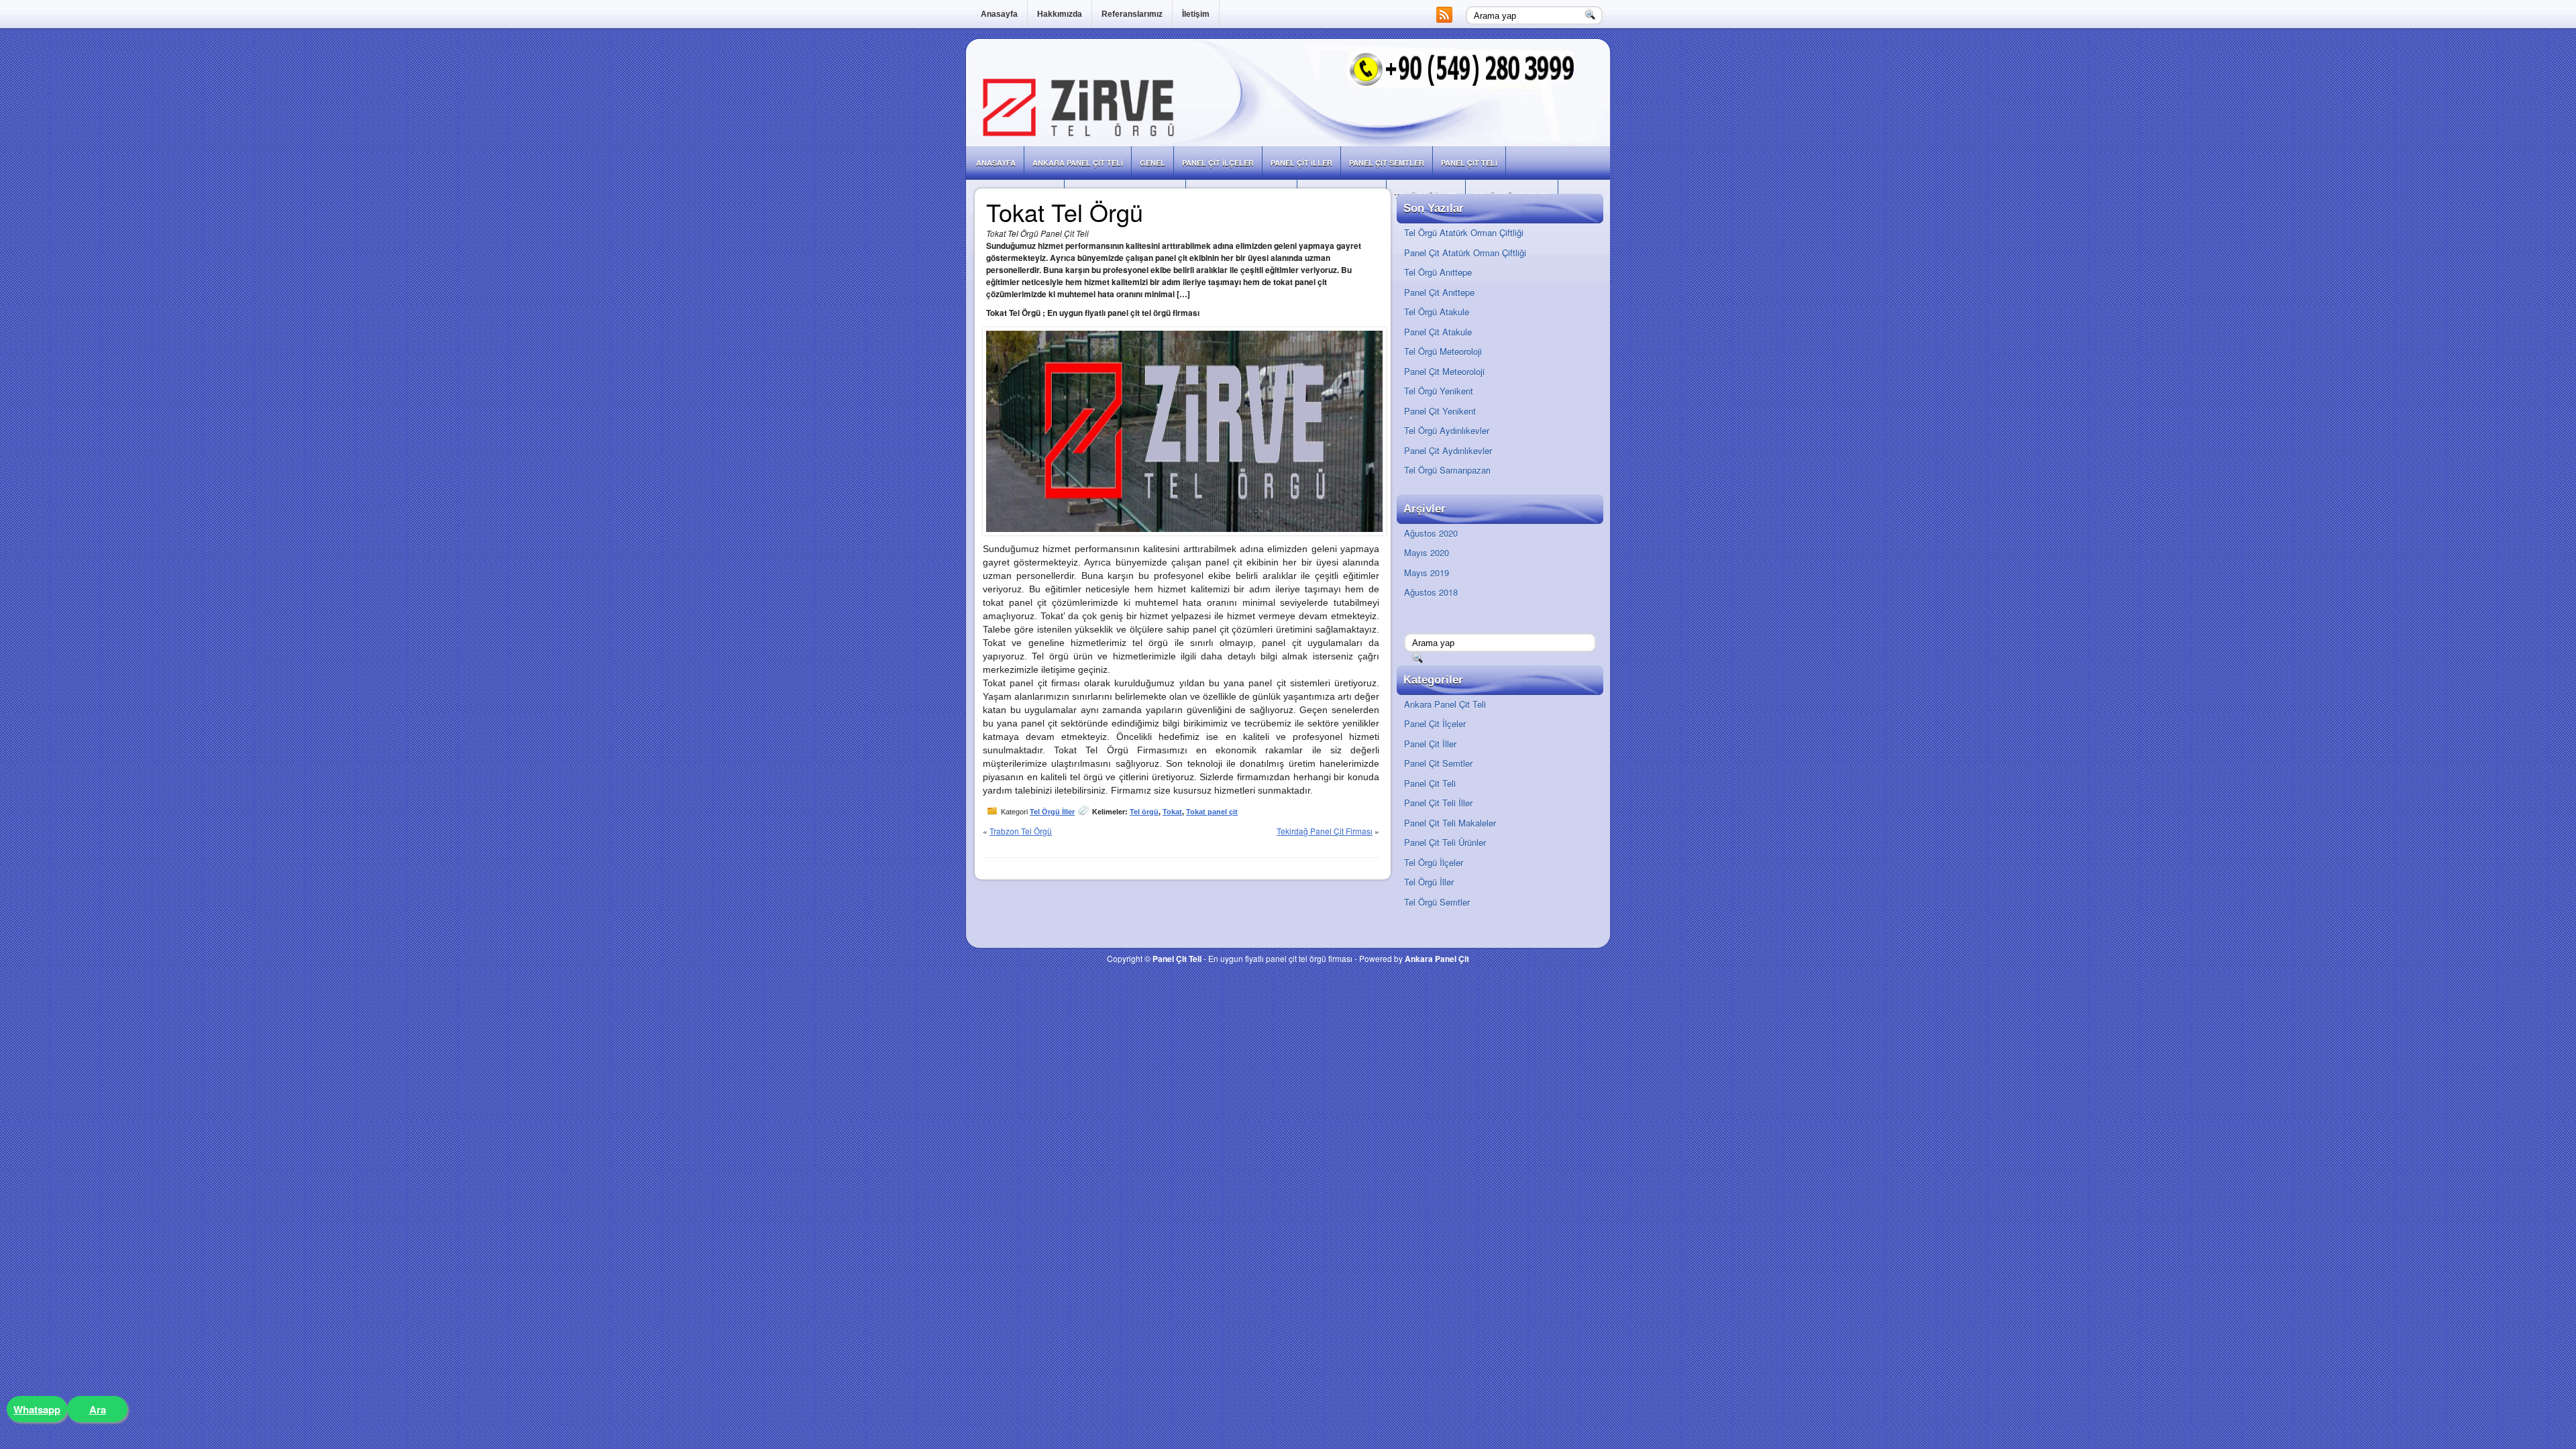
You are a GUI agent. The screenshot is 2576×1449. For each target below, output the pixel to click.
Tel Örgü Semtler (1437, 902)
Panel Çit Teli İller (1438, 803)
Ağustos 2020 (1431, 533)
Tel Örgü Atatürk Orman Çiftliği (1464, 232)
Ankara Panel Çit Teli (1078, 163)
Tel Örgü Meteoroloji (1443, 351)
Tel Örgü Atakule (1437, 312)
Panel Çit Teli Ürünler (1445, 842)
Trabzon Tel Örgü (1021, 831)
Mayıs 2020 (1427, 552)
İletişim (1196, 14)
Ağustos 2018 (1431, 592)
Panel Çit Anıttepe (1439, 292)
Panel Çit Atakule (1438, 332)
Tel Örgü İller (1052, 812)
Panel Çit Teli (1469, 163)
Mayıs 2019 (1427, 573)
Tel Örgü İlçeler (1434, 862)
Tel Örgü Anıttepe (1438, 272)
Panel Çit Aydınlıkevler (1448, 450)
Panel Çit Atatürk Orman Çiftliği (1465, 253)
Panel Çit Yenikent (1440, 411)
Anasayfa (999, 14)
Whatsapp (37, 1409)
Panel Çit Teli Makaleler (1450, 823)
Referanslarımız (1132, 14)
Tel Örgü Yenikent (1439, 391)
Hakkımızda (1060, 14)
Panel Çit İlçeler (1218, 163)
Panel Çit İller (1301, 163)
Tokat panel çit (1212, 812)
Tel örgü (1144, 812)
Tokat (1172, 812)
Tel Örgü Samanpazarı (1447, 470)
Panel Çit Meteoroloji (1444, 371)
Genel (1152, 163)
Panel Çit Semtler (1387, 163)
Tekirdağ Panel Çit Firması (1325, 831)
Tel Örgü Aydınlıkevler (1447, 430)
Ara (98, 1409)
